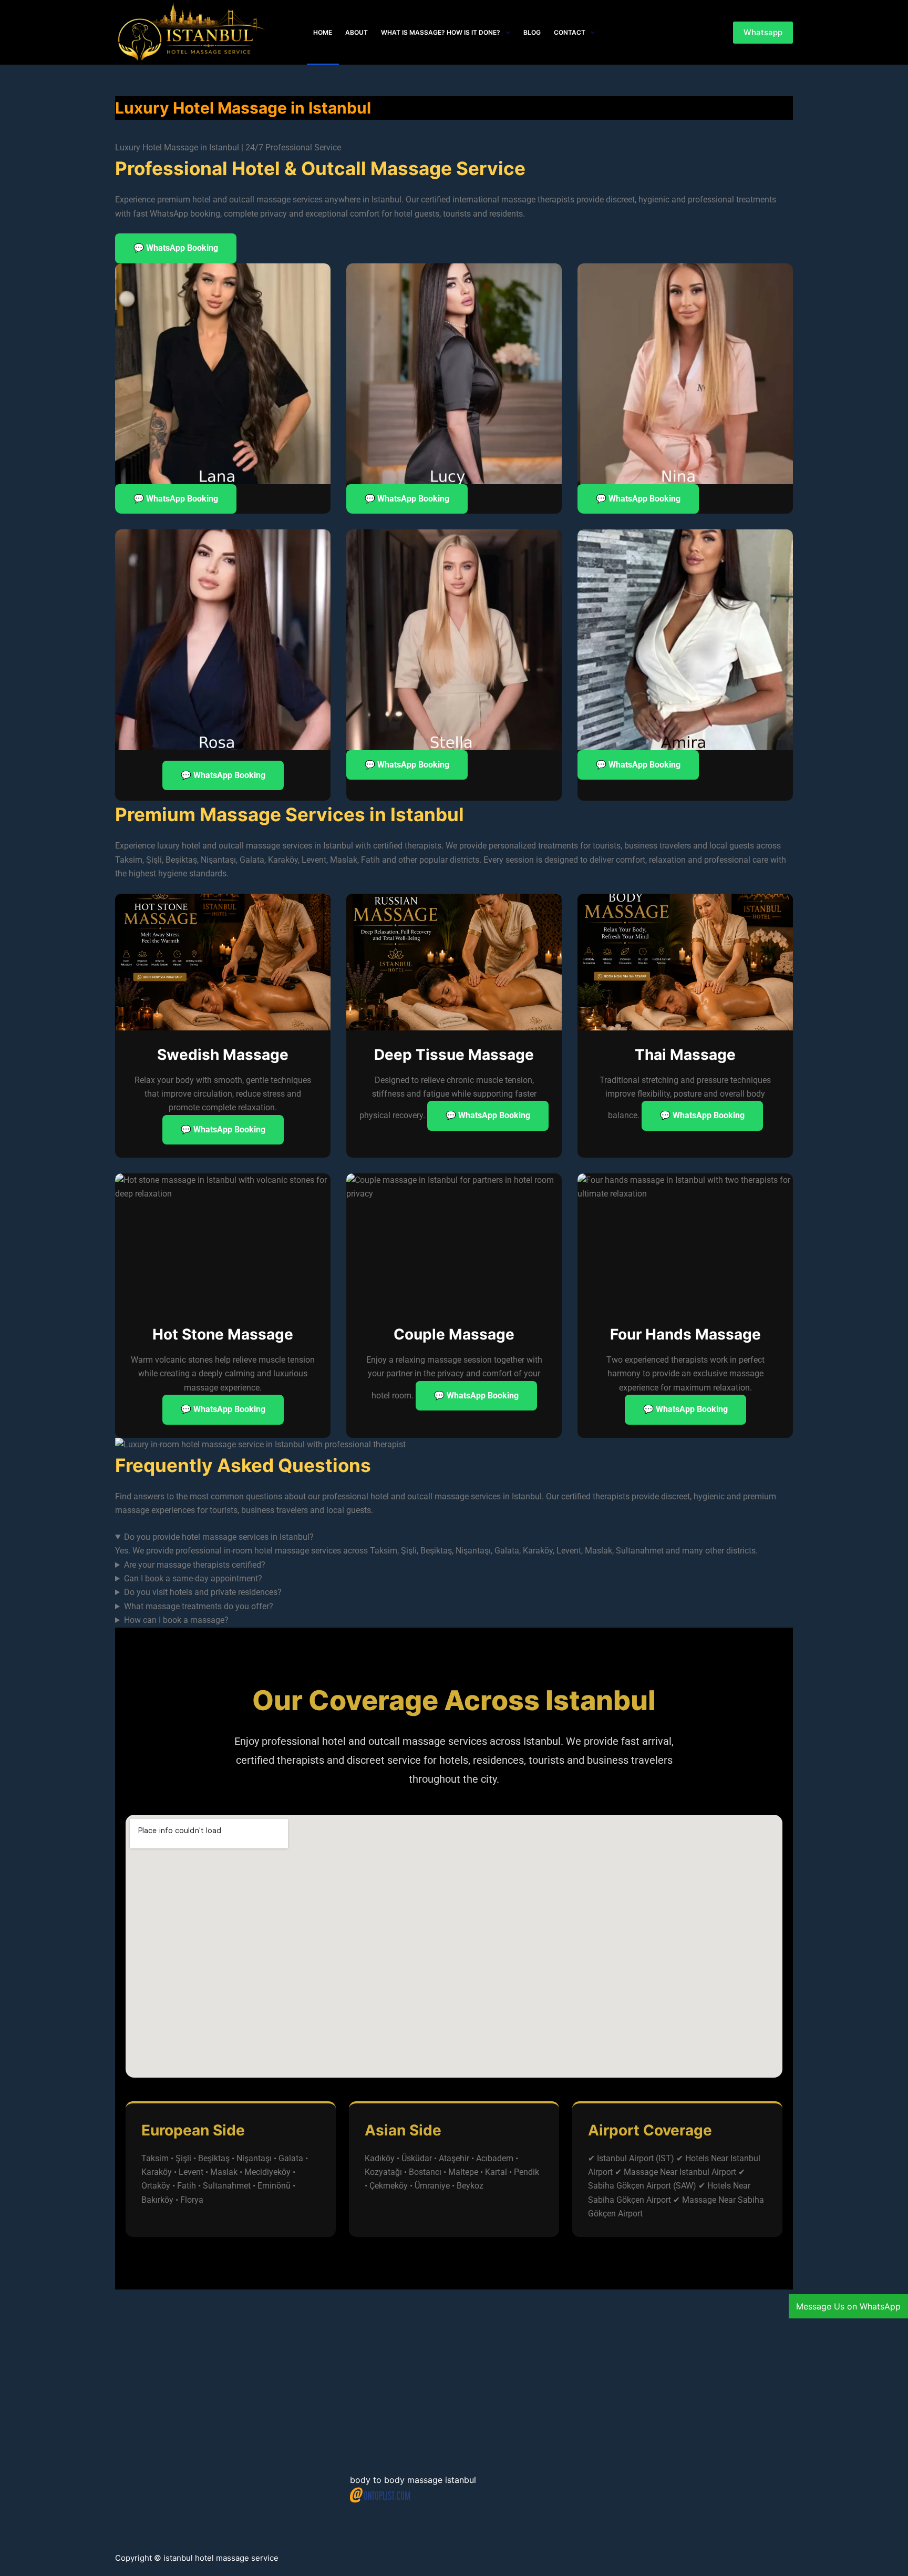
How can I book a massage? (176, 1620)
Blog (532, 32)
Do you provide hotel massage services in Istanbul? (219, 1537)
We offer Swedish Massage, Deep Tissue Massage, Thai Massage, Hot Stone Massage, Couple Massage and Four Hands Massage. (358, 1607)
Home (323, 32)
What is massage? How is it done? (441, 32)
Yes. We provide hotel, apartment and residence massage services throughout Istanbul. (275, 1593)
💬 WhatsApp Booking (176, 248)
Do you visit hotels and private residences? (203, 1592)
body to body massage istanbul (413, 2480)
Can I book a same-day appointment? (193, 1578)
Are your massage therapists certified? (195, 1565)
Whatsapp (763, 32)
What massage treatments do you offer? (199, 1606)
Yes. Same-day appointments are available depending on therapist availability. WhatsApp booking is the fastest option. (335, 1580)
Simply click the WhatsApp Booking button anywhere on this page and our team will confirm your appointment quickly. (334, 1621)
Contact (570, 32)
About (357, 32)
